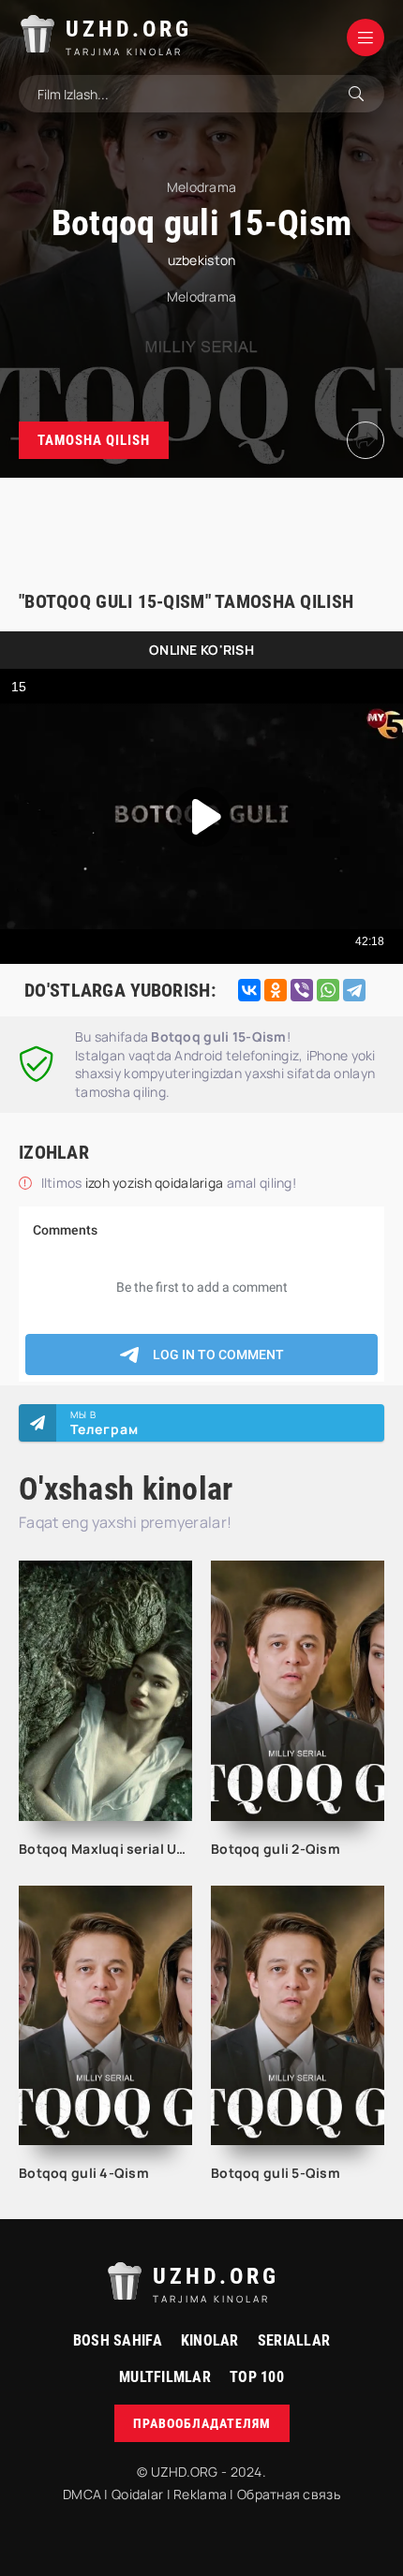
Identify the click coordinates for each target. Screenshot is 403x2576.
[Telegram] (354, 990)
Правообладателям (202, 2423)
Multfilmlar (165, 2377)
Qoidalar (137, 2494)
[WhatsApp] (328, 990)
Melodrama (202, 296)
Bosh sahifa (118, 2340)
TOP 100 (257, 2377)
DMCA (82, 2494)
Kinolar (210, 2340)
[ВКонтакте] (249, 990)
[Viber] (302, 990)
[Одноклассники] (276, 990)
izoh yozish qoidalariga (156, 1183)
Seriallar (294, 2340)
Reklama (200, 2494)
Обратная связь (289, 2494)
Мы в (104, 1423)
